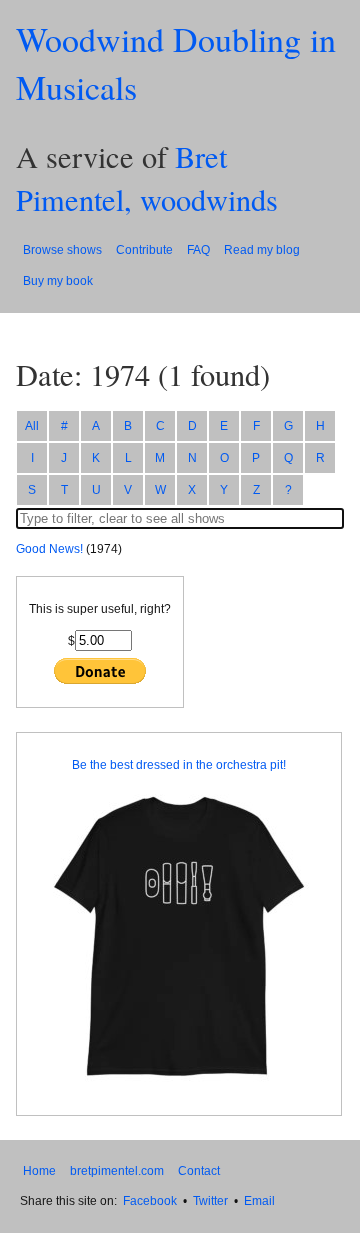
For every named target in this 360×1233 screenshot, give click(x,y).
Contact (199, 1171)
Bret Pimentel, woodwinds (147, 178)
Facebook (150, 1201)
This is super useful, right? (100, 609)
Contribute (144, 250)
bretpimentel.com (117, 1171)
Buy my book (58, 281)
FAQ (198, 250)
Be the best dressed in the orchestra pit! (179, 765)
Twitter (210, 1201)
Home (39, 1171)
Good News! (49, 549)
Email (259, 1201)
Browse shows (62, 250)
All (32, 426)
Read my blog (262, 250)
